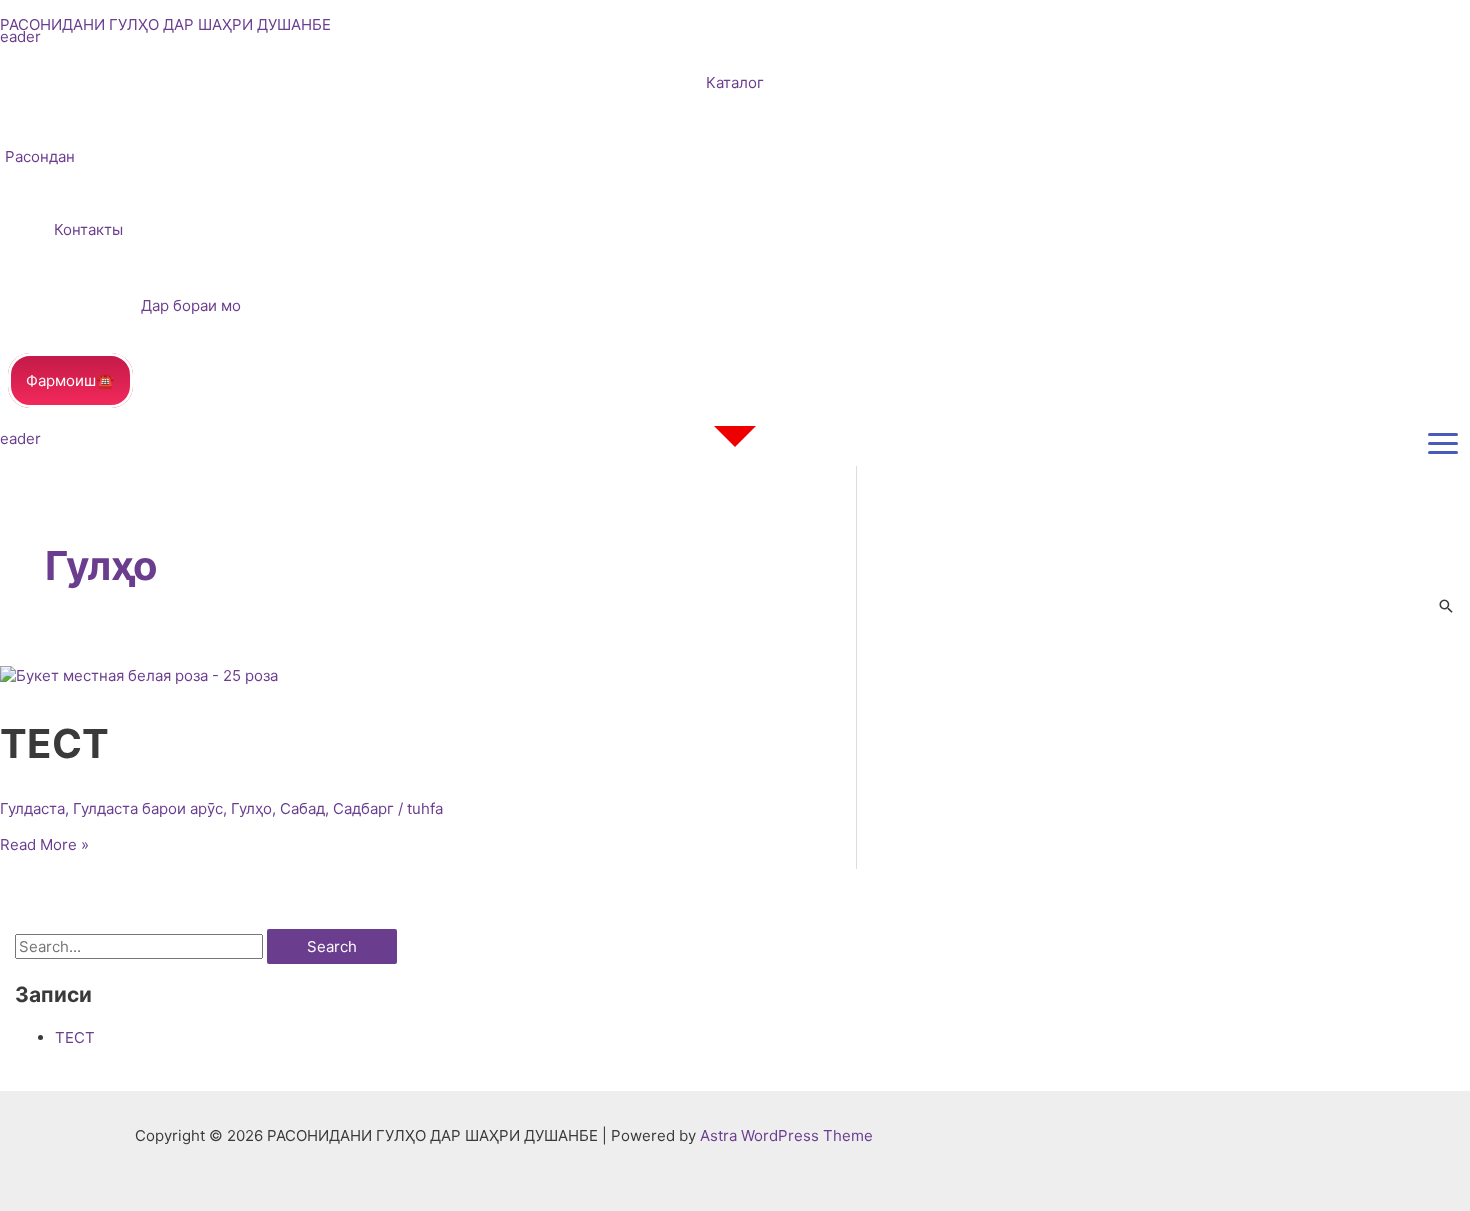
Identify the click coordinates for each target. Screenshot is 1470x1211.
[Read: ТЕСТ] (139, 675)
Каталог (735, 82)
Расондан (40, 156)
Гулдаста (32, 808)
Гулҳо (251, 808)
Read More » (44, 844)
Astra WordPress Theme (786, 1135)
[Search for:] (141, 946)
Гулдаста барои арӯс (148, 808)
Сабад (302, 808)
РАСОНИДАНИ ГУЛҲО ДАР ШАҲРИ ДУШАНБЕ (165, 24)
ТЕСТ (54, 743)
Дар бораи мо (191, 305)
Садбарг (363, 808)
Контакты (88, 229)
